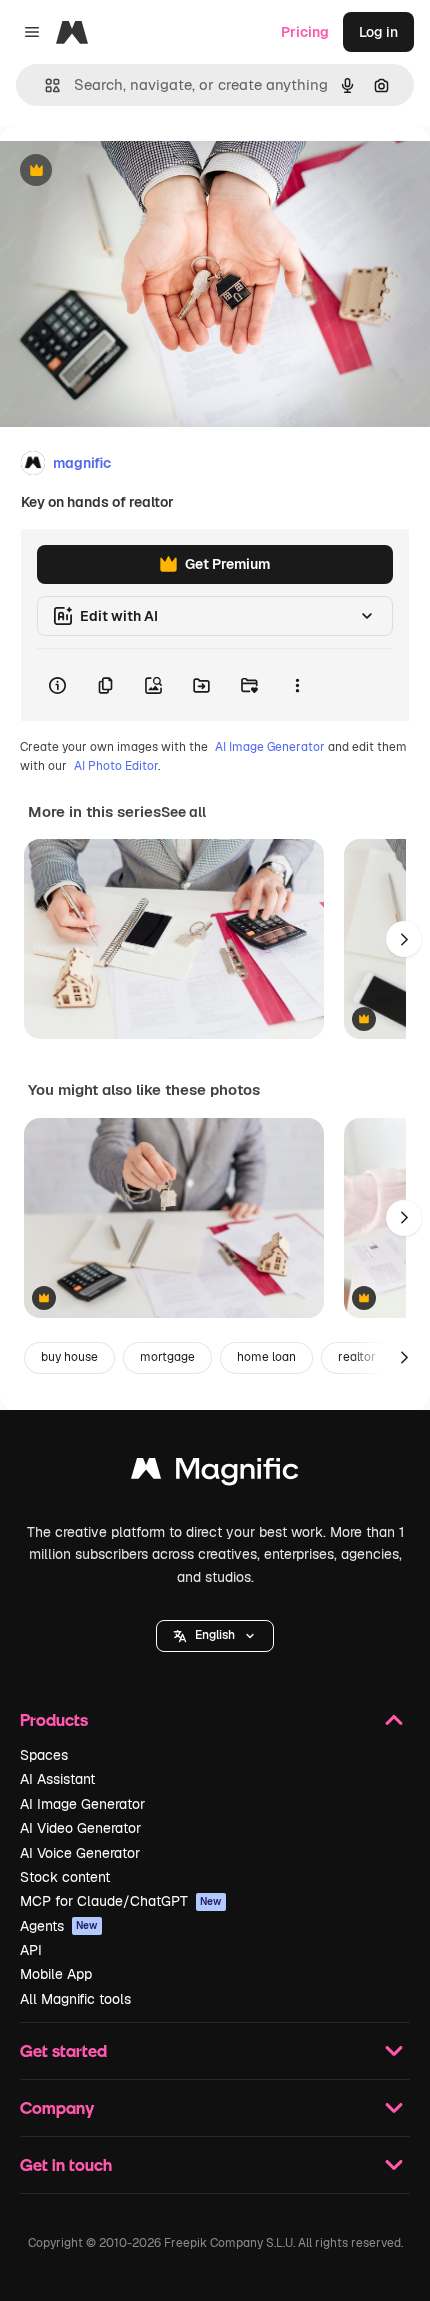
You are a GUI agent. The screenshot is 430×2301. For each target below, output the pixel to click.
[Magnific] (215, 1473)
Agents (59, 1926)
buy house (69, 1357)
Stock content (65, 1877)
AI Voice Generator (80, 1853)
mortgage (167, 1357)
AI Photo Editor (116, 766)
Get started (63, 2050)
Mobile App (56, 1974)
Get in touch (66, 2164)
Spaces (44, 1755)
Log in (378, 32)
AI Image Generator (270, 747)
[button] (215, 1636)
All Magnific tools (75, 1999)
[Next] (404, 939)
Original (128, 171)
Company (57, 2107)
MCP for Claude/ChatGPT (121, 1901)
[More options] (297, 685)
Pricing (305, 32)
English (215, 1635)
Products (54, 1719)
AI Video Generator (80, 1828)
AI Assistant (57, 1779)
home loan (266, 1357)
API (31, 1950)
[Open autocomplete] (44, 85)
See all (183, 812)
